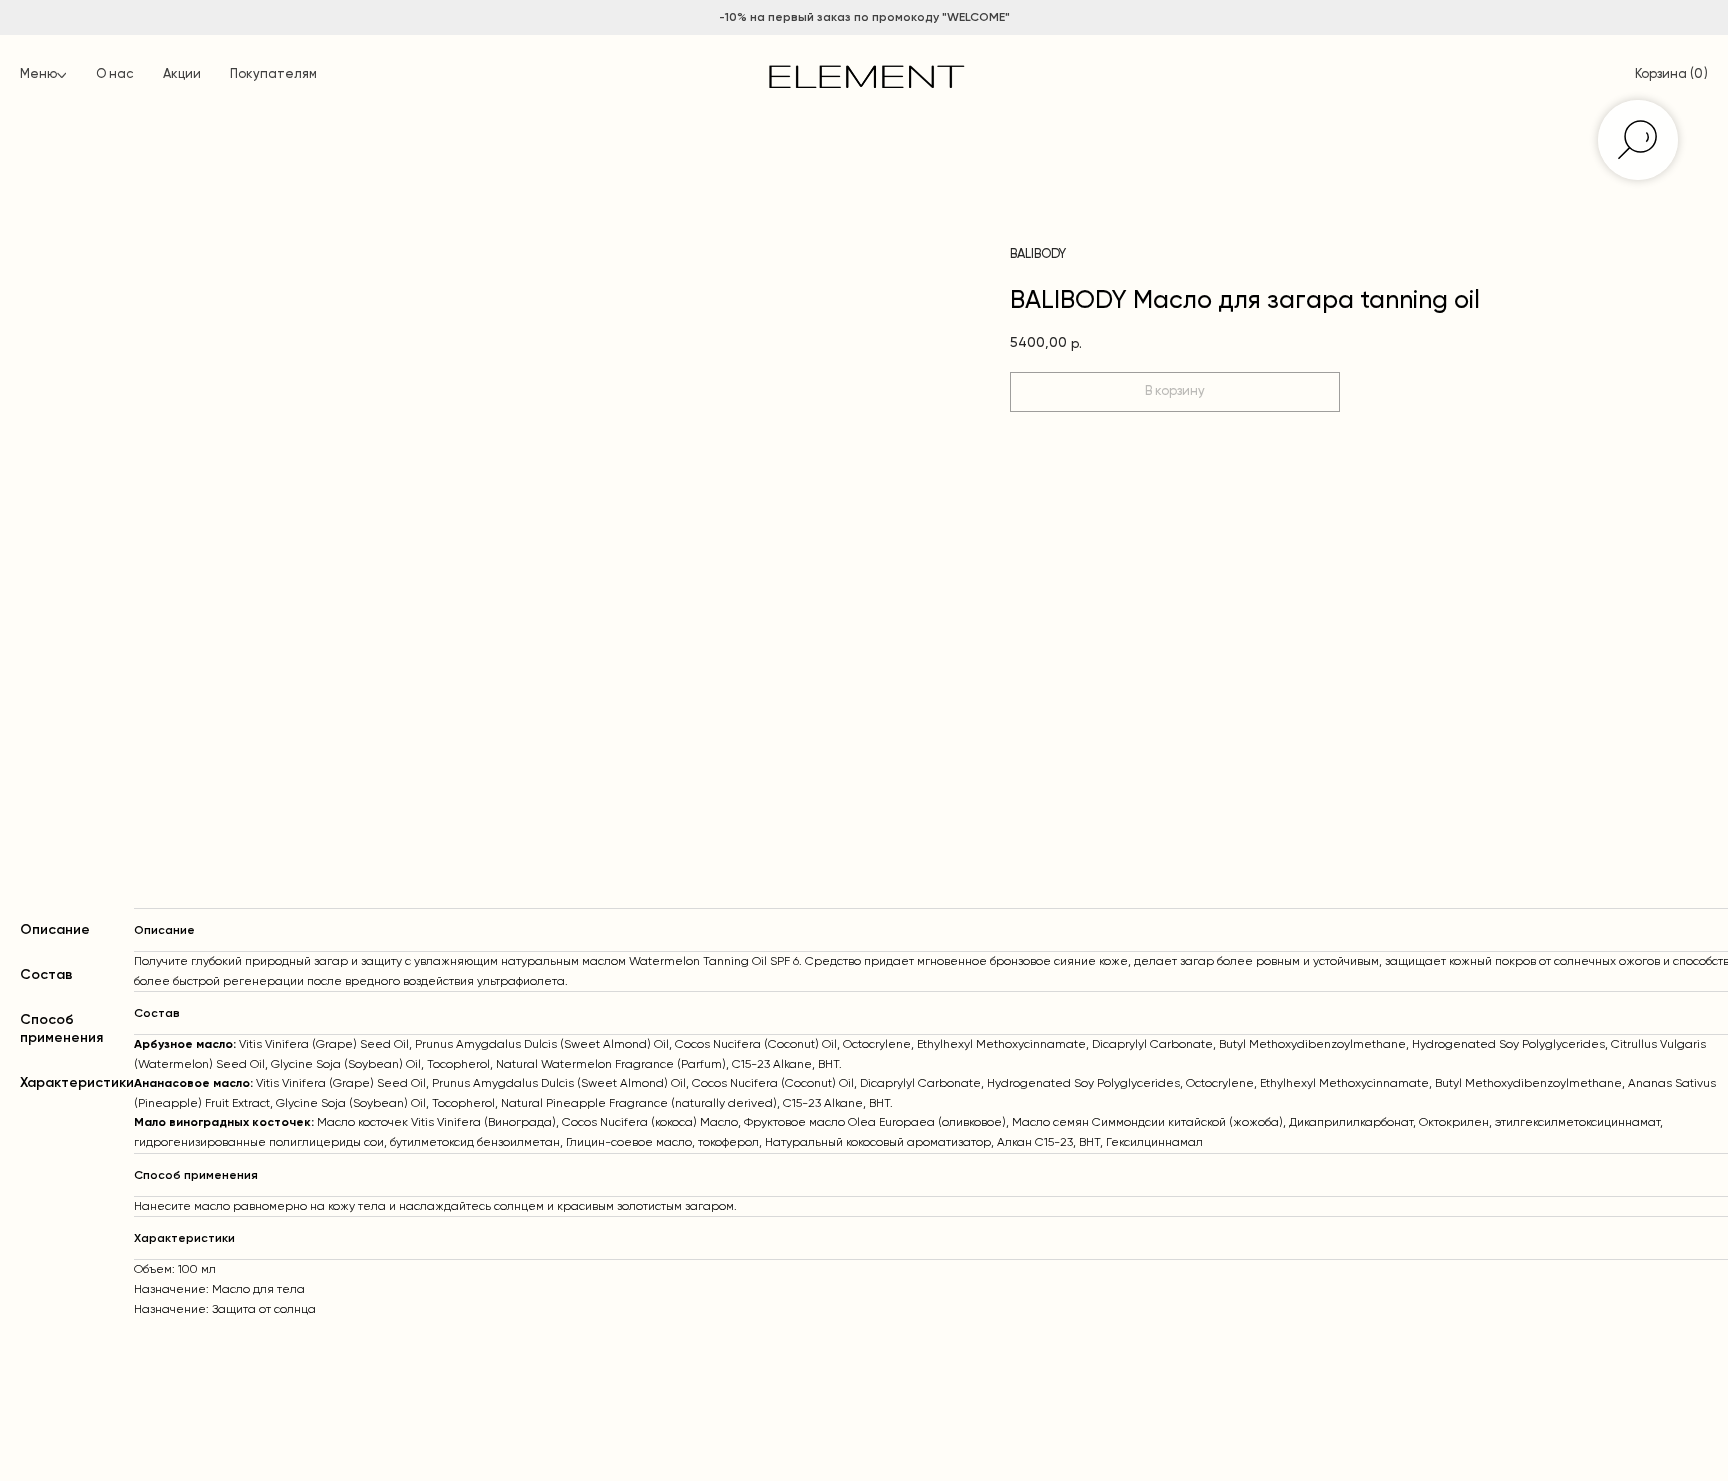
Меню (38, 74)
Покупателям (273, 74)
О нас (114, 74)
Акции (182, 74)
